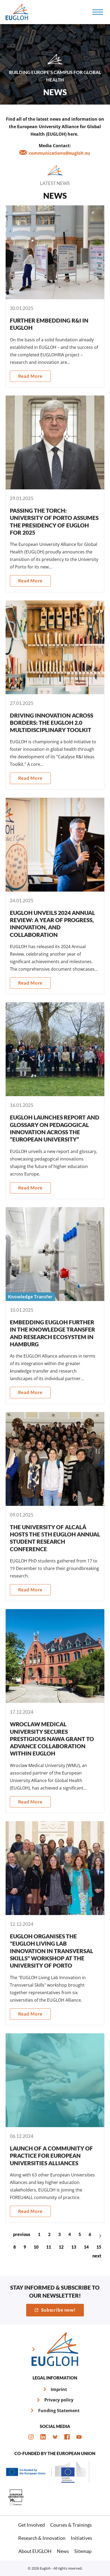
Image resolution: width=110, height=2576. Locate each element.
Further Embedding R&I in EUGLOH (55, 296)
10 (36, 2247)
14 (86, 2247)
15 (99, 2247)
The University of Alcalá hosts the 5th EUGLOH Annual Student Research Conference (55, 1507)
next (97, 2256)
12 (61, 2247)
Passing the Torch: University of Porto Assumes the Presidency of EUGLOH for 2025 (55, 494)
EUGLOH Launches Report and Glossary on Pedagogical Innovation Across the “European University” (55, 1101)
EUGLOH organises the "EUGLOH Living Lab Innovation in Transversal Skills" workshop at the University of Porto (55, 1923)
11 (49, 2247)
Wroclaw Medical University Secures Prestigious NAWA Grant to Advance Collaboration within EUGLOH (55, 1711)
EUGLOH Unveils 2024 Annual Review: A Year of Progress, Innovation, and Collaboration (55, 896)
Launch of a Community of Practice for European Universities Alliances (55, 2128)
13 (74, 2247)
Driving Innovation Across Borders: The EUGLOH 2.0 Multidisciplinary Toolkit (55, 695)
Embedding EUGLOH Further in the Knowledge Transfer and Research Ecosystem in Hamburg (55, 1306)
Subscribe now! (58, 2310)
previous (22, 2234)
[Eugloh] (18, 12)
